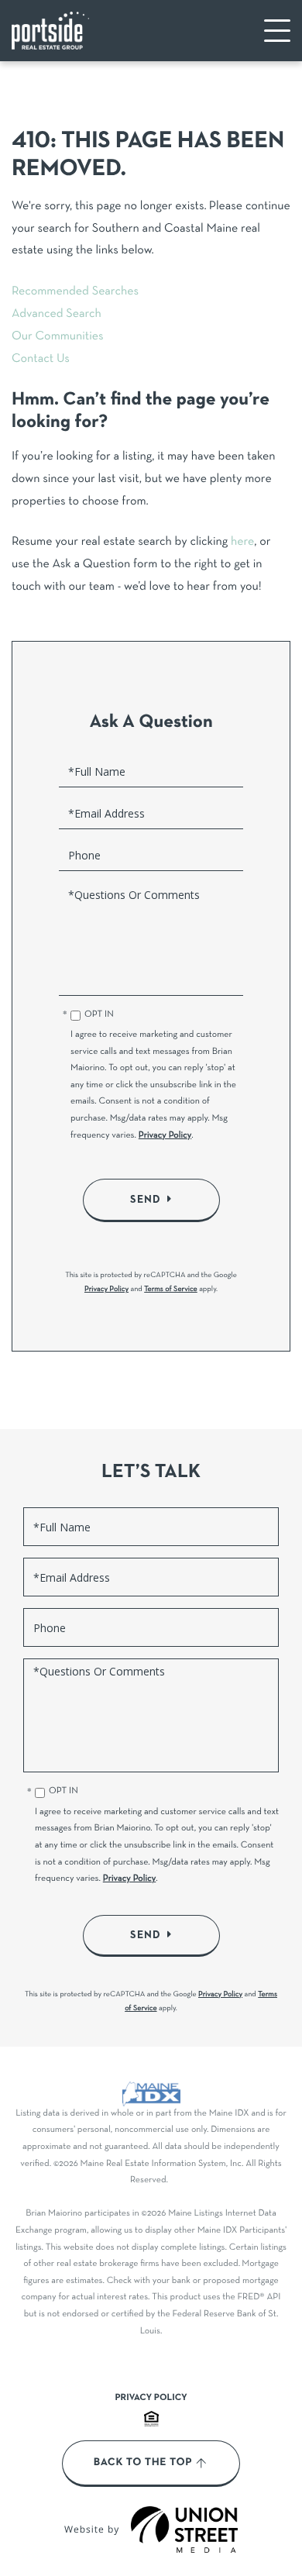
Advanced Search (57, 315)
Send (146, 1200)
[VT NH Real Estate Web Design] (184, 2530)
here (242, 542)
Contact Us (41, 360)
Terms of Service (171, 1289)
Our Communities (58, 337)
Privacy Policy (165, 1136)
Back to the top (143, 2463)
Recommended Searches (75, 292)
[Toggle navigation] (277, 31)
